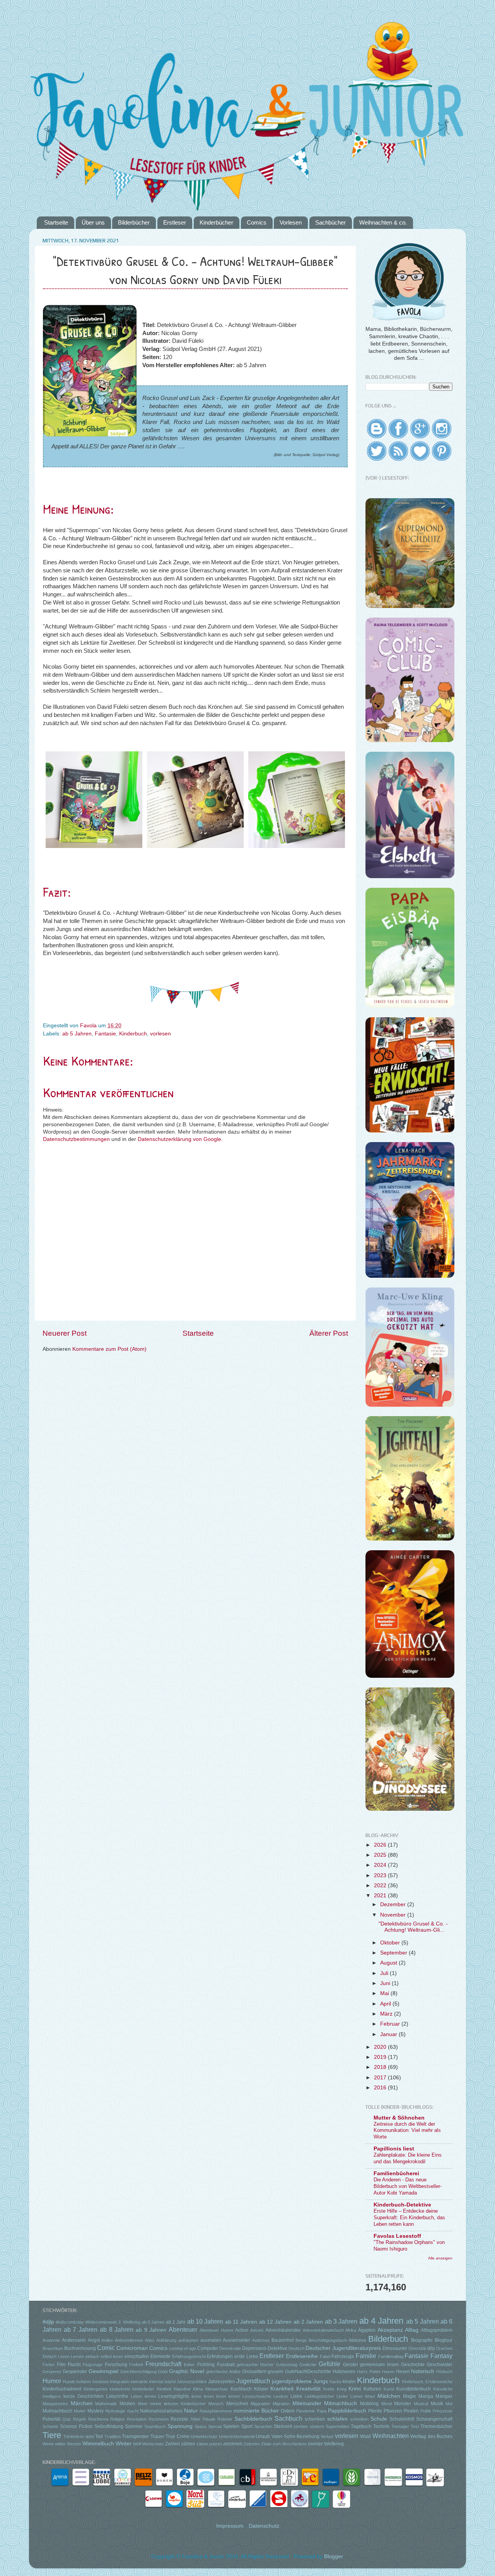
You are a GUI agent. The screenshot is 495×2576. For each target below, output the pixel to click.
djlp (431, 2348)
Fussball (226, 2365)
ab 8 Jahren (117, 2329)
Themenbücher (436, 2426)
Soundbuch (155, 2426)
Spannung (180, 2426)
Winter (124, 2444)
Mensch (216, 2404)
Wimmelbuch (98, 2444)
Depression (254, 2348)
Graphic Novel (187, 2371)
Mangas (444, 2396)
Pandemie (306, 2411)
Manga (426, 2396)
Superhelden (337, 2426)
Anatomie (51, 2340)
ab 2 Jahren (308, 2322)
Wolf (137, 2444)
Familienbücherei (396, 2173)
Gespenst (52, 2372)
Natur (191, 2411)
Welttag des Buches (431, 2436)
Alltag (412, 2330)
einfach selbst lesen (104, 2356)
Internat (156, 2382)
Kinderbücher (216, 222)
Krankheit (282, 2389)
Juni (386, 1983)
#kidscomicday (70, 2322)
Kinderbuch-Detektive (402, 2205)
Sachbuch (288, 2418)
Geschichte (413, 2365)
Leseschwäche (257, 2396)
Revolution (137, 2419)
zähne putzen (209, 2444)
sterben (301, 2426)
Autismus (261, 2340)
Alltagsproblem (437, 2330)
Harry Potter (369, 2372)
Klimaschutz (217, 2389)
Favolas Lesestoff (397, 2236)
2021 (381, 1896)
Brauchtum (53, 2348)
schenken (315, 2419)
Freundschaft (163, 2364)
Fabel (325, 2356)
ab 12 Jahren (276, 2322)
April (386, 2004)
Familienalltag (391, 2356)
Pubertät (51, 2419)
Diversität (417, 2348)
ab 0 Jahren (153, 2322)
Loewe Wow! (363, 2396)
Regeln (80, 2419)
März (387, 2014)
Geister (351, 2365)
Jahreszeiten (222, 2382)
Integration (120, 2382)
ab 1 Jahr (176, 2322)
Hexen (403, 2372)
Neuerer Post (65, 1333)
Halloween (344, 2372)
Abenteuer (183, 2329)
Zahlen (172, 2444)
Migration (281, 2404)
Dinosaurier (395, 2348)
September (394, 1953)
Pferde (375, 2411)
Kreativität (308, 2389)
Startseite (56, 222)
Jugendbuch (253, 2381)
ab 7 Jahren (81, 2329)
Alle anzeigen (440, 2258)
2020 (381, 2047)
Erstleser (175, 222)
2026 (381, 1845)
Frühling (206, 2365)
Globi (163, 2372)
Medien (127, 2404)
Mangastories (55, 2404)
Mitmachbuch (341, 2403)
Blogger (333, 2556)
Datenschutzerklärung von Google (179, 1139)
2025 (381, 1855)
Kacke (335, 2382)
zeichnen (233, 2444)
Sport (247, 2426)
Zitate (266, 2444)
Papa (322, 2411)
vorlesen (160, 1034)
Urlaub (263, 2436)
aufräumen (188, 2340)
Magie (410, 2396)
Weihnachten (391, 2436)
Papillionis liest (394, 2149)
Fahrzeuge (343, 2356)
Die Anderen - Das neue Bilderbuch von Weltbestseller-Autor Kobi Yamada (408, 2186)
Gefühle (329, 2364)
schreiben (359, 2419)
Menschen (237, 2404)
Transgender (135, 2436)
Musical (421, 2404)
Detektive (277, 2348)
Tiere (52, 2435)
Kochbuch (241, 2389)
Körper (261, 2389)
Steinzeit (283, 2426)
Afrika (351, 2330)
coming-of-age (183, 2348)
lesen (196, 2396)
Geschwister (440, 2365)
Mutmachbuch (57, 2411)
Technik (381, 2426)
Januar (389, 2034)
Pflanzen (393, 2411)
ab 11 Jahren (241, 2322)
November (394, 1915)
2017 (381, 2078)
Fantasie (105, 1034)
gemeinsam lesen (379, 2365)
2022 (381, 1886)
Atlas (150, 2340)
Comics (257, 222)
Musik (437, 2404)
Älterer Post (329, 1333)
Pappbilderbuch (347, 2411)
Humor (52, 2381)
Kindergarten (96, 2389)
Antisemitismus (129, 2340)
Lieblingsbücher (319, 2396)
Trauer (157, 2436)
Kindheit (164, 2389)
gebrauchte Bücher (255, 2365)
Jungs (321, 2381)
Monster (403, 2404)
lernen (150, 2396)
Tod (99, 2436)
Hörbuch (444, 2372)
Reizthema (98, 2419)
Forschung (116, 2365)
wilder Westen (68, 2444)
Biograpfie (422, 2340)
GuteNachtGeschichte (308, 2372)
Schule (379, 2419)
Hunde (69, 2382)
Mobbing (369, 2404)
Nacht (133, 2411)
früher (189, 2365)
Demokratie (230, 2348)
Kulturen (372, 2389)
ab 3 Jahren (341, 2321)
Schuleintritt (402, 2419)
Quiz (67, 2419)
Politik (426, 2411)
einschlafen (137, 2356)
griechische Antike (223, 2372)
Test (415, 2426)
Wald (365, 2436)
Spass (201, 2426)
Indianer (84, 2382)
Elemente (160, 2356)
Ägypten (367, 2330)
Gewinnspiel (103, 2371)
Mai (385, 1993)
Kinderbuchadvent (62, 2389)
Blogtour (444, 2340)
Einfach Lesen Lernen (63, 2356)
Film (61, 2365)
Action (242, 2330)
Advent (257, 2330)
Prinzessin (443, 2411)
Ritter (196, 2419)
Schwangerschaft (434, 2419)
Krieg (342, 2389)
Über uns (93, 222)
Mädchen (389, 2396)
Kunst (389, 2389)
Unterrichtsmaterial (237, 2436)
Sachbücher (330, 222)
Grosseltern (254, 2372)
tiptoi (90, 2436)
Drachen (444, 2348)
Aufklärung (166, 2340)
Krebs (329, 2389)
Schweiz (50, 2426)
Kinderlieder (143, 2389)
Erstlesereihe (302, 2356)
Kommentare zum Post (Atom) (109, 1349)
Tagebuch (361, 2426)
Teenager (400, 2426)
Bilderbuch (388, 2339)
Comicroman (132, 2348)
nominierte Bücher (256, 2411)
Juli (385, 1973)
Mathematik (106, 2404)
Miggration (260, 2404)
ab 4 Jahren (381, 2321)
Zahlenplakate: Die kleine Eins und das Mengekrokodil (408, 2158)
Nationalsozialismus (161, 2411)
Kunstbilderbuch (414, 2389)
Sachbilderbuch (253, 2419)
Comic (106, 2348)
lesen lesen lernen (222, 2396)
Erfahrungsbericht (189, 2356)
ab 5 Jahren (77, 1034)
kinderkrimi (120, 2389)
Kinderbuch (133, 1034)
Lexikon (281, 2396)
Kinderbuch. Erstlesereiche (427, 2382)
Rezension (159, 2419)
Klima (198, 2389)
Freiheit (136, 2365)
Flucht (74, 2365)
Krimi (355, 2389)
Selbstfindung (109, 2426)
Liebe (296, 2396)
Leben (137, 2396)
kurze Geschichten (84, 2396)
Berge (301, 2340)
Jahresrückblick (192, 2382)
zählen (188, 2444)
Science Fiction (76, 2426)
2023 (381, 1875)
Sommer (134, 2426)
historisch (423, 2371)
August (389, 1963)
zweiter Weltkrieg (326, 2444)
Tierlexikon (74, 2436)
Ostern (288, 2411)
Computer (208, 2348)
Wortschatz (153, 2444)
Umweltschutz (204, 2436)
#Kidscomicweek (101, 2322)
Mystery (96, 2411)
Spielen (231, 2426)
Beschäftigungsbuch (328, 2340)
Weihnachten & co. (383, 222)
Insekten (101, 2382)
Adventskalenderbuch (323, 2330)
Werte (48, 2444)
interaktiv (139, 2382)
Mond (387, 2404)
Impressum (230, 2526)
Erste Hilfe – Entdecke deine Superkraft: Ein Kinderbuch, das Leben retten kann (409, 2217)
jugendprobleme (292, 2381)
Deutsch (296, 2348)
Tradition (113, 2436)
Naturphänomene (216, 2411)
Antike (107, 2340)
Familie (366, 2356)
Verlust (327, 2436)
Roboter (225, 2419)
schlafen (337, 2419)
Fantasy (441, 2356)
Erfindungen (220, 2356)
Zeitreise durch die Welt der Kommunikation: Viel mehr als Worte (407, 2130)
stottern (317, 2426)
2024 (381, 1865)
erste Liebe (246, 2356)
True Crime (177, 2436)
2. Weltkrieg (129, 2322)
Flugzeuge (93, 2365)
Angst (94, 2340)
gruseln (276, 2372)
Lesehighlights (174, 2396)
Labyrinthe (117, 2396)
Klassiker (182, 2389)
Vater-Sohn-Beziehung (295, 2436)
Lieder (342, 2396)
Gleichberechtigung (138, 2372)
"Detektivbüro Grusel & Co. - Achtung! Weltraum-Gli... (413, 1927)
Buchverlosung (80, 2348)
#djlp (48, 2322)
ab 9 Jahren (151, 2330)
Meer (143, 2404)
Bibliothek (358, 2340)
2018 (381, 2067)
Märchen (82, 2403)
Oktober (391, 1943)
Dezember (394, 1904)
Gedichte (308, 2365)
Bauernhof (282, 2340)
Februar (391, 2024)
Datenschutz (264, 2526)
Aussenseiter (236, 2340)
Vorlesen (291, 222)
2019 (381, 2057)
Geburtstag (287, 2365)
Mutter (80, 2411)
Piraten (411, 2411)
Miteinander (307, 2403)
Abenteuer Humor (217, 2330)
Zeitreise (252, 2444)
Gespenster (75, 2372)
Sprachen (263, 2426)
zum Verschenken (290, 2444)
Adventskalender (283, 2330)
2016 (381, 2088)
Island (170, 2382)
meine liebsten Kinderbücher (178, 2404)
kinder (349, 2382)
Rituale (209, 2419)
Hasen (388, 2372)
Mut (449, 2404)
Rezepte (179, 2419)
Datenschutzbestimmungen (76, 1139)
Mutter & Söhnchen (399, 2118)
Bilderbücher (134, 222)
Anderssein (74, 2340)
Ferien (49, 2365)
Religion (118, 2419)
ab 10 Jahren (205, 2321)
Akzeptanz (390, 2330)
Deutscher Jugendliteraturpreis (343, 2348)
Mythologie (115, 2411)
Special (215, 2426)
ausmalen (211, 2340)
